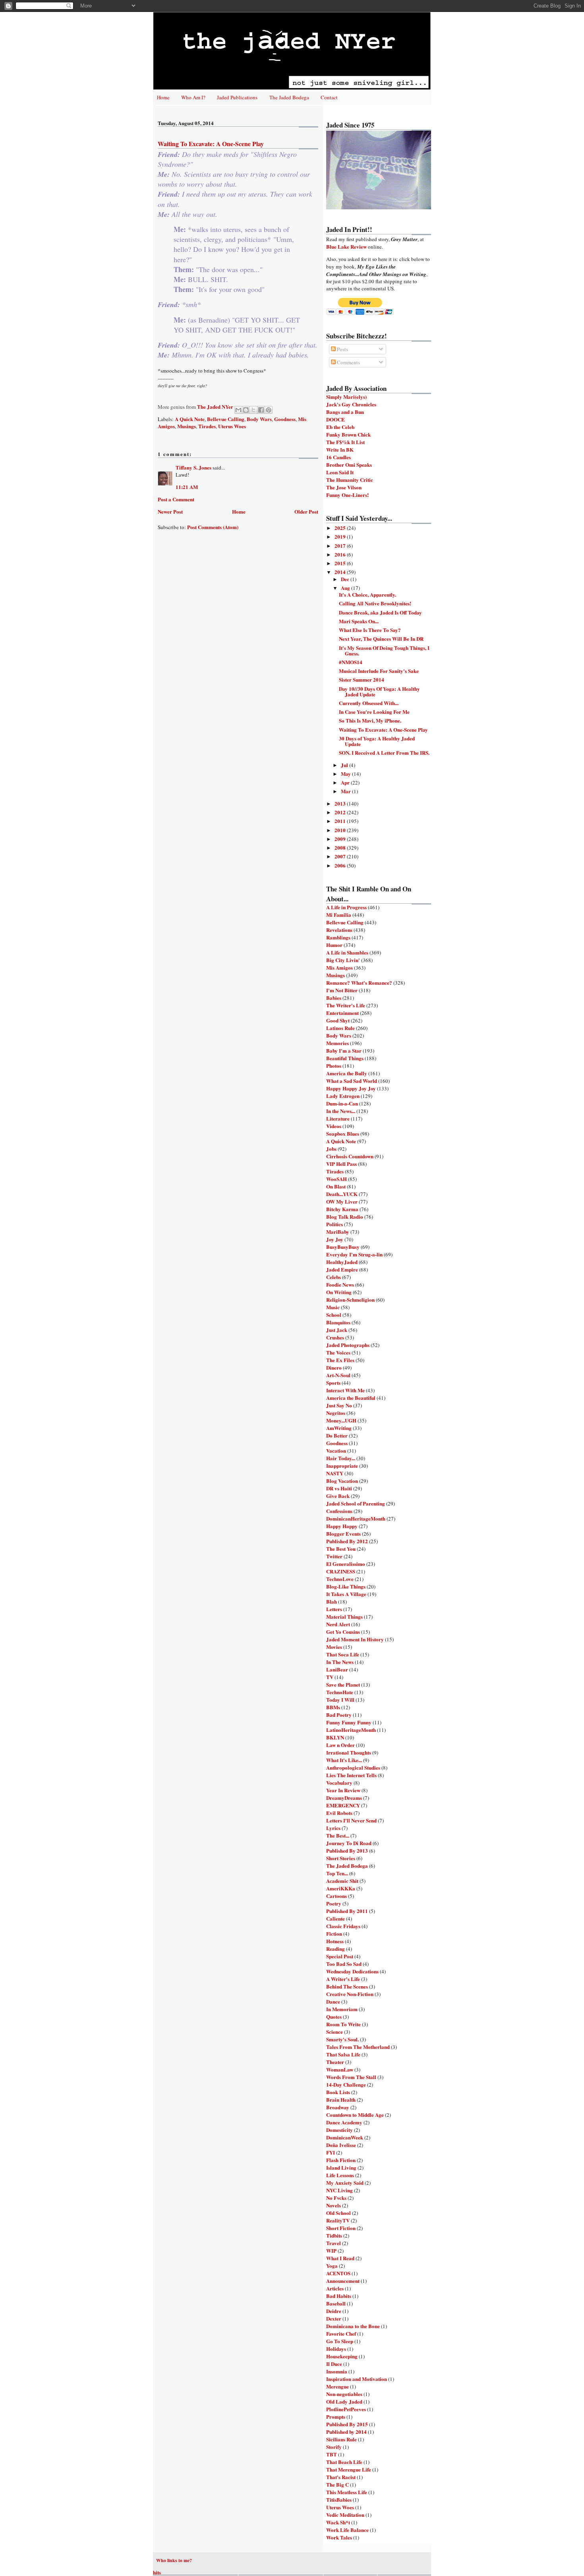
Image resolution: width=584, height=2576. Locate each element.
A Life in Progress (346, 907)
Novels (334, 2205)
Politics (335, 1224)
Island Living (341, 2167)
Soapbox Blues (343, 1133)
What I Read (340, 2258)
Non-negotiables (344, 2394)
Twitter (334, 1556)
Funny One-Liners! (347, 495)
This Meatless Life (347, 2492)
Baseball (336, 2303)
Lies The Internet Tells (351, 1775)
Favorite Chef (341, 2333)
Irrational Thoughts (349, 1752)
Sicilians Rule (341, 2439)
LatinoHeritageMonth (351, 1730)
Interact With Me (345, 1390)
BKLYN (335, 1737)
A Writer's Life (343, 1979)
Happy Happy (342, 1526)
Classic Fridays (343, 1926)
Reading (336, 1949)
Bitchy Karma (342, 1209)
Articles (335, 2288)
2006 (341, 865)
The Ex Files (340, 1360)
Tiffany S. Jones (193, 467)
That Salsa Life (343, 2054)
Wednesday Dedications (352, 1971)
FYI (331, 2152)
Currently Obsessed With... (369, 703)
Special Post (340, 1956)
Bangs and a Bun (345, 412)
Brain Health (341, 2100)
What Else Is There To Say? (370, 630)
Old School (338, 2213)
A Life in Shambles (347, 952)
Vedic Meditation (345, 2515)
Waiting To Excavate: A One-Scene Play (383, 730)
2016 (341, 554)
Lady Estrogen (343, 1096)
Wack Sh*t (338, 2522)
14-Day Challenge (346, 2084)
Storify (334, 2447)
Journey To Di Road (349, 1843)
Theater (335, 2062)
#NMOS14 (351, 662)
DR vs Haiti (339, 1488)
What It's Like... (344, 1760)
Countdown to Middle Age (355, 2115)
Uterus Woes (232, 426)
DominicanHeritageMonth (356, 1518)
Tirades (207, 426)
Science (335, 2032)
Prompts (336, 2417)
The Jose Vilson (344, 487)
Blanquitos (338, 1322)
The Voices (338, 1352)
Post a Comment (176, 499)
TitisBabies (339, 2500)
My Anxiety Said (345, 2183)
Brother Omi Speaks (349, 465)
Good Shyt (338, 1020)
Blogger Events (343, 1533)
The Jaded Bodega (289, 97)
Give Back (338, 1496)
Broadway (338, 2107)
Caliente (336, 1918)
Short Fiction (341, 2228)
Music (333, 1307)
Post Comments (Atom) (213, 527)
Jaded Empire (342, 1269)
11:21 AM (187, 487)
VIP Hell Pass (341, 1164)
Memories (337, 1043)
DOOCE (336, 419)
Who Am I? (193, 97)
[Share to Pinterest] (269, 410)
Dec (346, 579)
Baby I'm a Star (344, 1050)
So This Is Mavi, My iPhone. (370, 720)
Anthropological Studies (353, 1767)
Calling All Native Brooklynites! (375, 603)
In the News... (341, 1111)
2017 (341, 546)
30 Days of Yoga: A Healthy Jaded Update (377, 741)
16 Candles (338, 457)
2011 (341, 821)
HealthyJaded (342, 1262)
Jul (345, 765)
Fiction (334, 1933)
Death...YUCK (342, 1194)
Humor (334, 945)
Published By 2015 (347, 2424)
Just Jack (337, 1330)
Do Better (337, 1435)
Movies (334, 1647)
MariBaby (338, 1232)
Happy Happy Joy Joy (351, 1088)
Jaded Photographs (348, 1345)
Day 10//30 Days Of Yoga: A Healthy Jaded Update (379, 691)
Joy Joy (335, 1239)
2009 (341, 839)
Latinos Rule (340, 1028)
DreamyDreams (344, 1798)
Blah (332, 1601)
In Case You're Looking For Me (374, 712)
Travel (334, 2243)
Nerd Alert (338, 1624)
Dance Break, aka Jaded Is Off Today (380, 612)
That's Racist (341, 2477)
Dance (333, 2001)
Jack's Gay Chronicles (351, 404)
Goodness (285, 419)
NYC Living (339, 2190)
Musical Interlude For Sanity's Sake (379, 671)
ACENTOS (338, 2273)
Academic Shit (342, 1881)
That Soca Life (343, 1654)
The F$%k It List (345, 442)
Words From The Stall (351, 2077)
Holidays (336, 2349)
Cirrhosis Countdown (350, 1156)
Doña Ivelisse (341, 2145)
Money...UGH (341, 1420)
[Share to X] (253, 410)
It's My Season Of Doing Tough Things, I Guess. (384, 650)
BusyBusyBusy (343, 1247)
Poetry (334, 1903)
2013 (341, 803)
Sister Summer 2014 (362, 679)
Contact (329, 97)
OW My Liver (342, 1201)
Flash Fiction (341, 2160)
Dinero (334, 1367)
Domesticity (339, 2130)
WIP (331, 2250)
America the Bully (347, 1073)
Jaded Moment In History (355, 1639)
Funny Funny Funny (349, 1722)
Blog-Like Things (346, 1586)
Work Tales (339, 2537)
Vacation (336, 1450)
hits (157, 2572)
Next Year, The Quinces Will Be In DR (381, 639)
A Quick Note (190, 419)
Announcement (343, 2281)
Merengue (337, 2386)
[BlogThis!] (246, 410)
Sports (333, 1383)
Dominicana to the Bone (353, 2326)
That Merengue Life (349, 2469)
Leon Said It (340, 472)
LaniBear (337, 1669)
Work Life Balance (347, 2530)
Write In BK (340, 449)
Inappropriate (342, 1466)
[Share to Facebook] (261, 410)
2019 (341, 536)
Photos (334, 1066)
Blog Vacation (342, 1481)
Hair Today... (341, 1458)
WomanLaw (340, 2069)
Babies (334, 998)
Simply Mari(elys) (346, 397)
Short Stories (341, 1858)
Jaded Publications (237, 97)
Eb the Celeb (340, 427)
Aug (346, 588)
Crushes (335, 1337)
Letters (334, 1609)
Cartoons (336, 1896)
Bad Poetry (339, 1715)
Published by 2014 (346, 2432)
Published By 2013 (347, 1850)
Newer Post (170, 511)
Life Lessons (340, 2175)
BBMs (333, 1707)
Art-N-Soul (338, 1375)
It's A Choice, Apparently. (367, 594)
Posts (342, 349)
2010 (341, 830)
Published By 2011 (347, 1911)
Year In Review (343, 1790)
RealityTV (338, 2220)
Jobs (331, 1149)
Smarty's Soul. (342, 2039)
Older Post (306, 511)
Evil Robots (339, 1813)
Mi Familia (339, 915)
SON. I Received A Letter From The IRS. (384, 753)
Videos (334, 1126)
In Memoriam (342, 2009)
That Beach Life (344, 2462)
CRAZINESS (341, 1571)
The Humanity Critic (350, 480)
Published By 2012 (347, 1541)
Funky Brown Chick (348, 434)
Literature (338, 1118)
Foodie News (340, 1284)
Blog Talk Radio (345, 1216)
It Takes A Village (346, 1594)
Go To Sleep (340, 2341)
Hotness (335, 1941)
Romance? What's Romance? (359, 983)
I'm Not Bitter (342, 990)
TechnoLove (340, 1579)
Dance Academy (344, 2122)
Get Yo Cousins (343, 1632)
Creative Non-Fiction (350, 1994)
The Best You (341, 1549)
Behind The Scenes (347, 1986)
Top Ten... (337, 1873)
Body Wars (259, 419)
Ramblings (338, 937)
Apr (346, 782)
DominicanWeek (345, 2137)
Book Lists (338, 2092)
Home (163, 97)
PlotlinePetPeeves (346, 2409)
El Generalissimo (346, 1564)
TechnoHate (340, 1692)
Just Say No (339, 1405)
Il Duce (334, 2364)
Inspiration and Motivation (357, 2379)
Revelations (339, 930)
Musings (187, 426)
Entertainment (342, 1013)
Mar (346, 791)
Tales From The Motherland (358, 2047)
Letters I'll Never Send (351, 1820)
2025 (341, 528)
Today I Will (340, 1700)
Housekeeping (342, 2356)
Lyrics (333, 1828)
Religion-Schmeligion (350, 1300)
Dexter (334, 2318)
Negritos (336, 1413)
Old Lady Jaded (344, 2401)
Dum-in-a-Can (342, 1103)
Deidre (334, 2311)
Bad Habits (339, 2296)
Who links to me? (174, 2560)
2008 (341, 847)
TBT (332, 2454)
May (346, 774)
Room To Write (343, 2024)
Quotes (334, 2017)
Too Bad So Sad (344, 1964)
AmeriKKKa (341, 1888)
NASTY (335, 1473)
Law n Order (340, 1745)
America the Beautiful (351, 1398)
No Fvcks (336, 2198)
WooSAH (336, 1179)
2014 (341, 572)
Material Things (344, 1617)
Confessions (339, 1511)
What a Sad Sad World (352, 1081)
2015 (341, 563)
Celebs (334, 1277)
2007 (341, 856)
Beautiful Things (345, 1058)
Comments (348, 362)
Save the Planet (343, 1684)
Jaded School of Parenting (356, 1503)
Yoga (332, 2266)
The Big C (337, 2484)
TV (330, 1677)
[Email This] (238, 410)
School (334, 1315)
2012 (341, 812)
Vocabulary (339, 1783)
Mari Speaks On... (359, 621)
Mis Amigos (339, 967)
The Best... (338, 1835)
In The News (340, 1662)
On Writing (339, 1292)
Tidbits (334, 2235)
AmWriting (339, 1428)
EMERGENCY (343, 1805)
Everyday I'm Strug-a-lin (354, 1254)
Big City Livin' (343, 960)
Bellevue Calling (226, 419)
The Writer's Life (346, 1005)
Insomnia (337, 2371)
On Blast (336, 1186)
